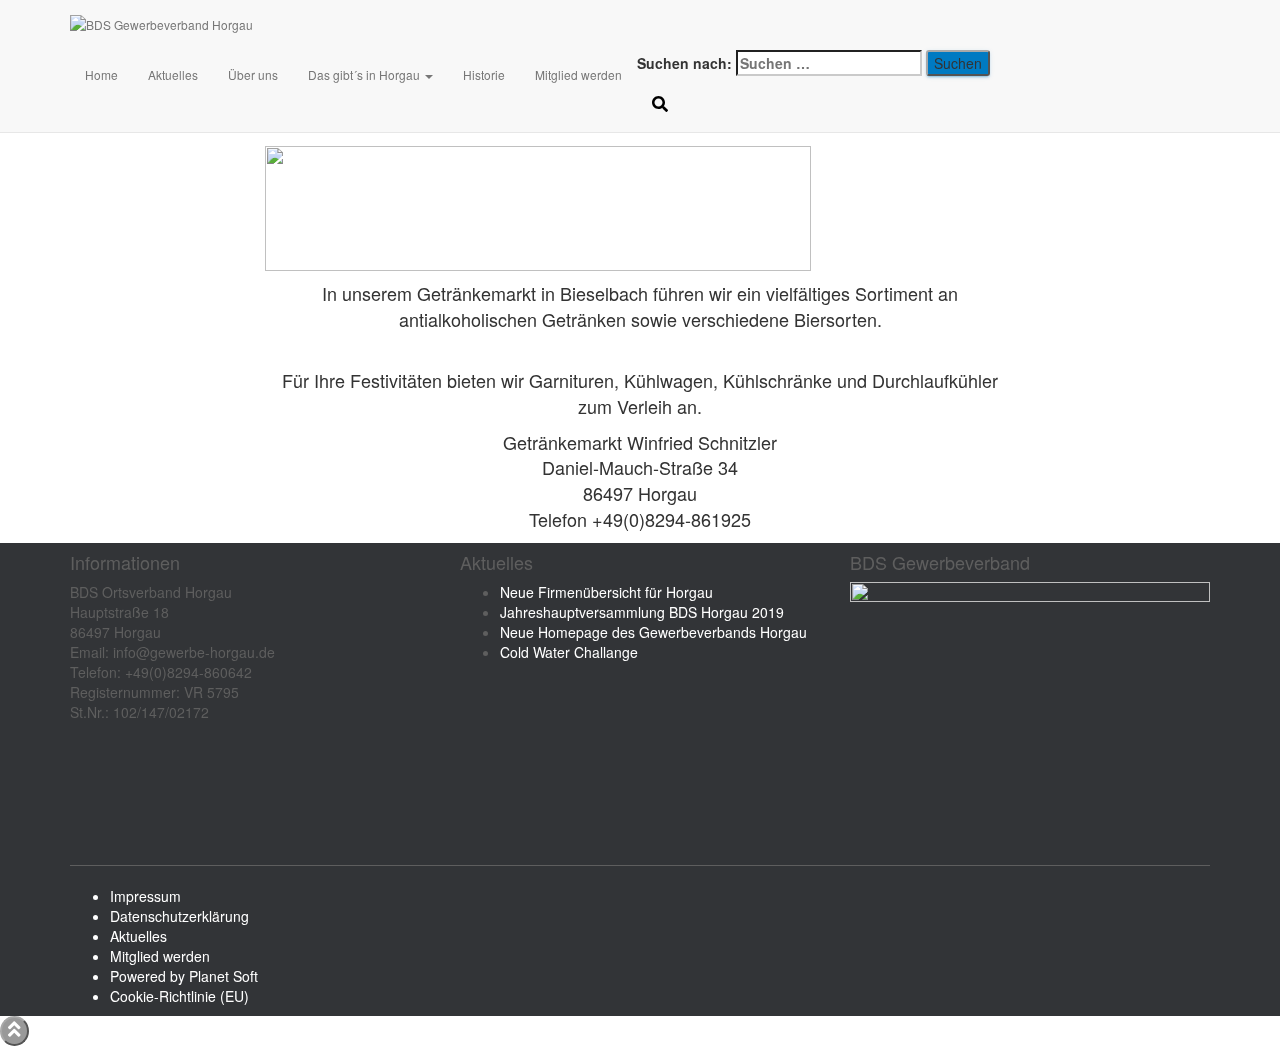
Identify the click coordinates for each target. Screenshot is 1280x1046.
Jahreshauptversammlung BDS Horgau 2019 (642, 612)
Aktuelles (173, 74)
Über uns (253, 74)
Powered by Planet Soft (184, 976)
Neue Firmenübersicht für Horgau (606, 592)
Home (101, 74)
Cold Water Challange (569, 652)
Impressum (145, 896)
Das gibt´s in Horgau (365, 74)
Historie (484, 74)
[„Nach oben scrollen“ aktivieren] (14, 1031)
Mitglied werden (578, 74)
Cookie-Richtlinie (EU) (179, 996)
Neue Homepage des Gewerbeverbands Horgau (653, 632)
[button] (428, 74)
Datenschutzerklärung (179, 916)
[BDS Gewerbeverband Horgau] (359, 25)
